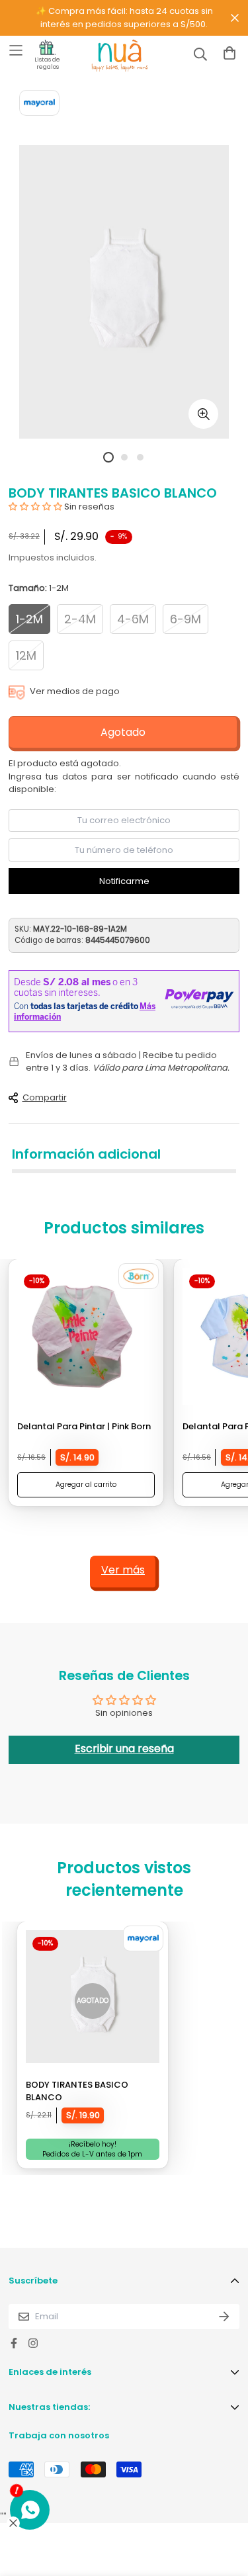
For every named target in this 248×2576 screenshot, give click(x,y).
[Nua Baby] (108, 56)
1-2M (29, 619)
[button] (36, 507)
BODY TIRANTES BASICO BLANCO (77, 2091)
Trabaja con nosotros (59, 2435)
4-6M (133, 619)
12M (26, 655)
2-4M (80, 619)
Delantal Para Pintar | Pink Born (84, 1426)
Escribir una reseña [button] (124, 1749)
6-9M (186, 619)
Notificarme (124, 881)
